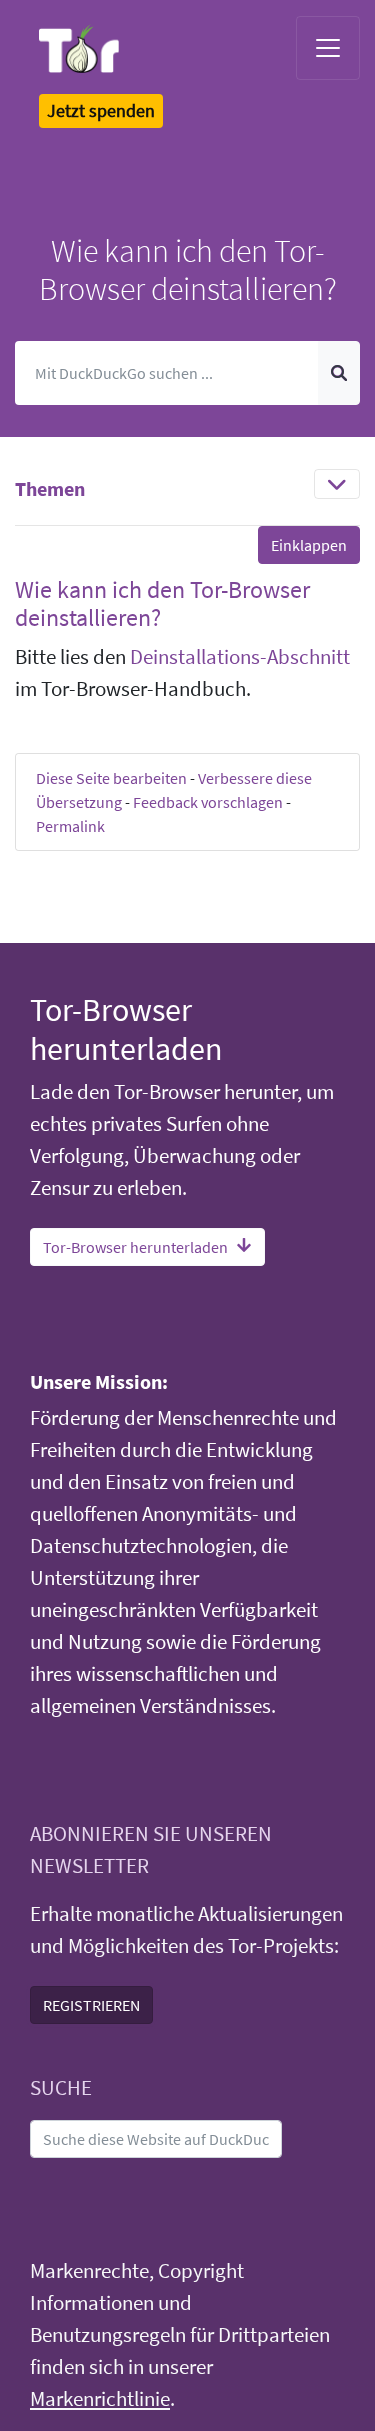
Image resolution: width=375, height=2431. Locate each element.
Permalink (70, 826)
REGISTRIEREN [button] (91, 2005)
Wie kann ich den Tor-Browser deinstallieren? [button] (162, 604)
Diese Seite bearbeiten (111, 778)
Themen (50, 488)
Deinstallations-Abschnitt (240, 657)
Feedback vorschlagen (208, 802)
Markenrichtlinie (100, 2399)
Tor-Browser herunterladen (135, 1247)
